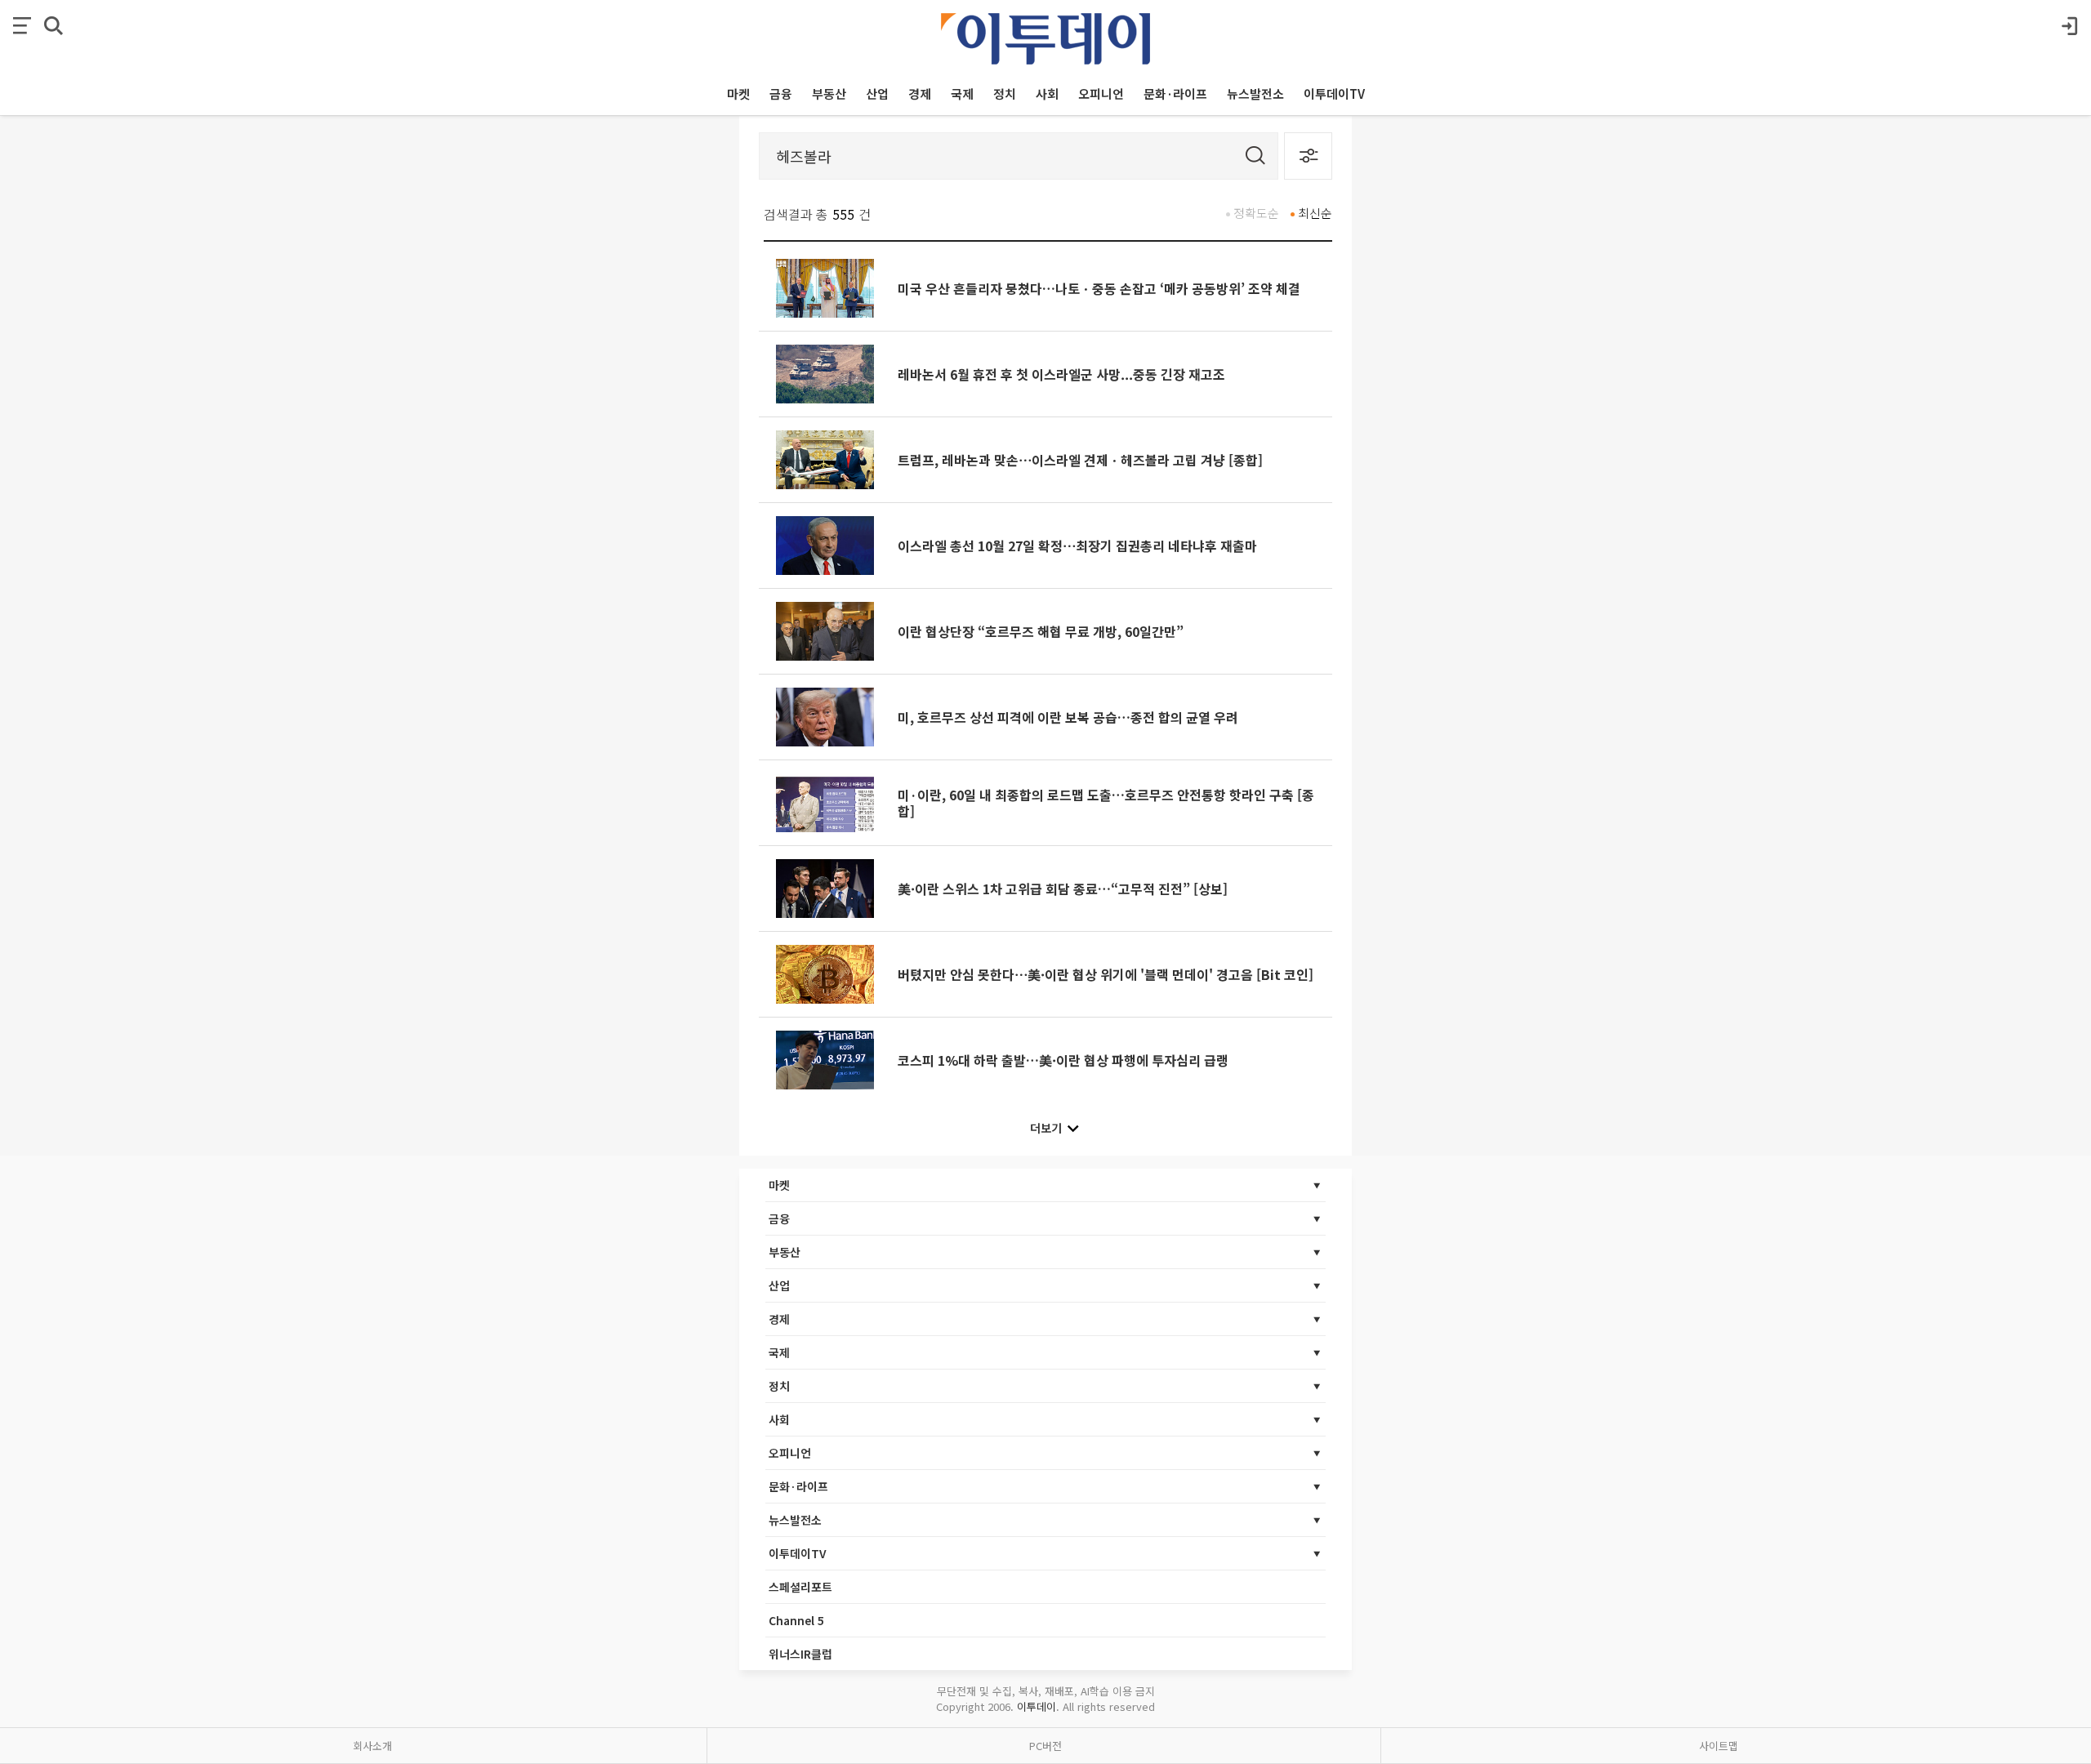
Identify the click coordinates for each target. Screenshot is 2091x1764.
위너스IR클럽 (800, 1654)
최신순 (1315, 213)
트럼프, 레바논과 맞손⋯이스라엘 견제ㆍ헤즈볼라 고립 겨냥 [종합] (1080, 460)
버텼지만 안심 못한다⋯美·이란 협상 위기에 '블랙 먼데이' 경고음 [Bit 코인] (1106, 974)
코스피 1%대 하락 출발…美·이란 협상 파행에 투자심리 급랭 (1063, 1060)
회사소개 (372, 1746)
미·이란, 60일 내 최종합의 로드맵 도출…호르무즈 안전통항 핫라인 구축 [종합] (1106, 803)
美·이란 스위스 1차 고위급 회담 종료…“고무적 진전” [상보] (1063, 889)
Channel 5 (796, 1620)
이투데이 (1037, 1706)
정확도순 (1256, 213)
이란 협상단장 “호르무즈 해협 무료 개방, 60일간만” (1041, 631)
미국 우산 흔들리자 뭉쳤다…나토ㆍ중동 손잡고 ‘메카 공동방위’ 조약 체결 (1099, 288)
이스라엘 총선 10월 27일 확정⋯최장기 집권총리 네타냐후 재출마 (1077, 546)
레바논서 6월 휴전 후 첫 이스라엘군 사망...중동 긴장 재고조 (1061, 374)
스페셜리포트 (800, 1587)
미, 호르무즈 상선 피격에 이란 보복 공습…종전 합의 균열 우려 (1068, 717)
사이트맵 (1719, 1746)
